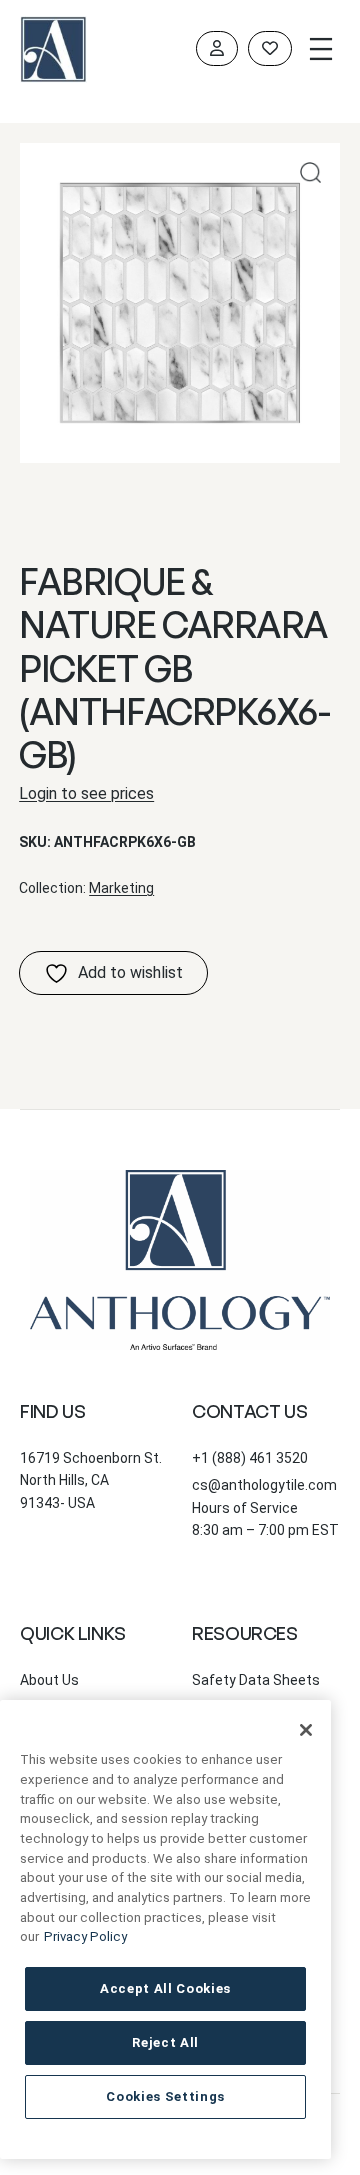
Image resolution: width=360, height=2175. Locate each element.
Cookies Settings (165, 2096)
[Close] (306, 1730)
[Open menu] (321, 49)
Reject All (165, 2042)
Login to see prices (86, 793)
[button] (310, 172)
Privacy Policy (85, 1936)
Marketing (121, 888)
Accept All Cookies (165, 1988)
